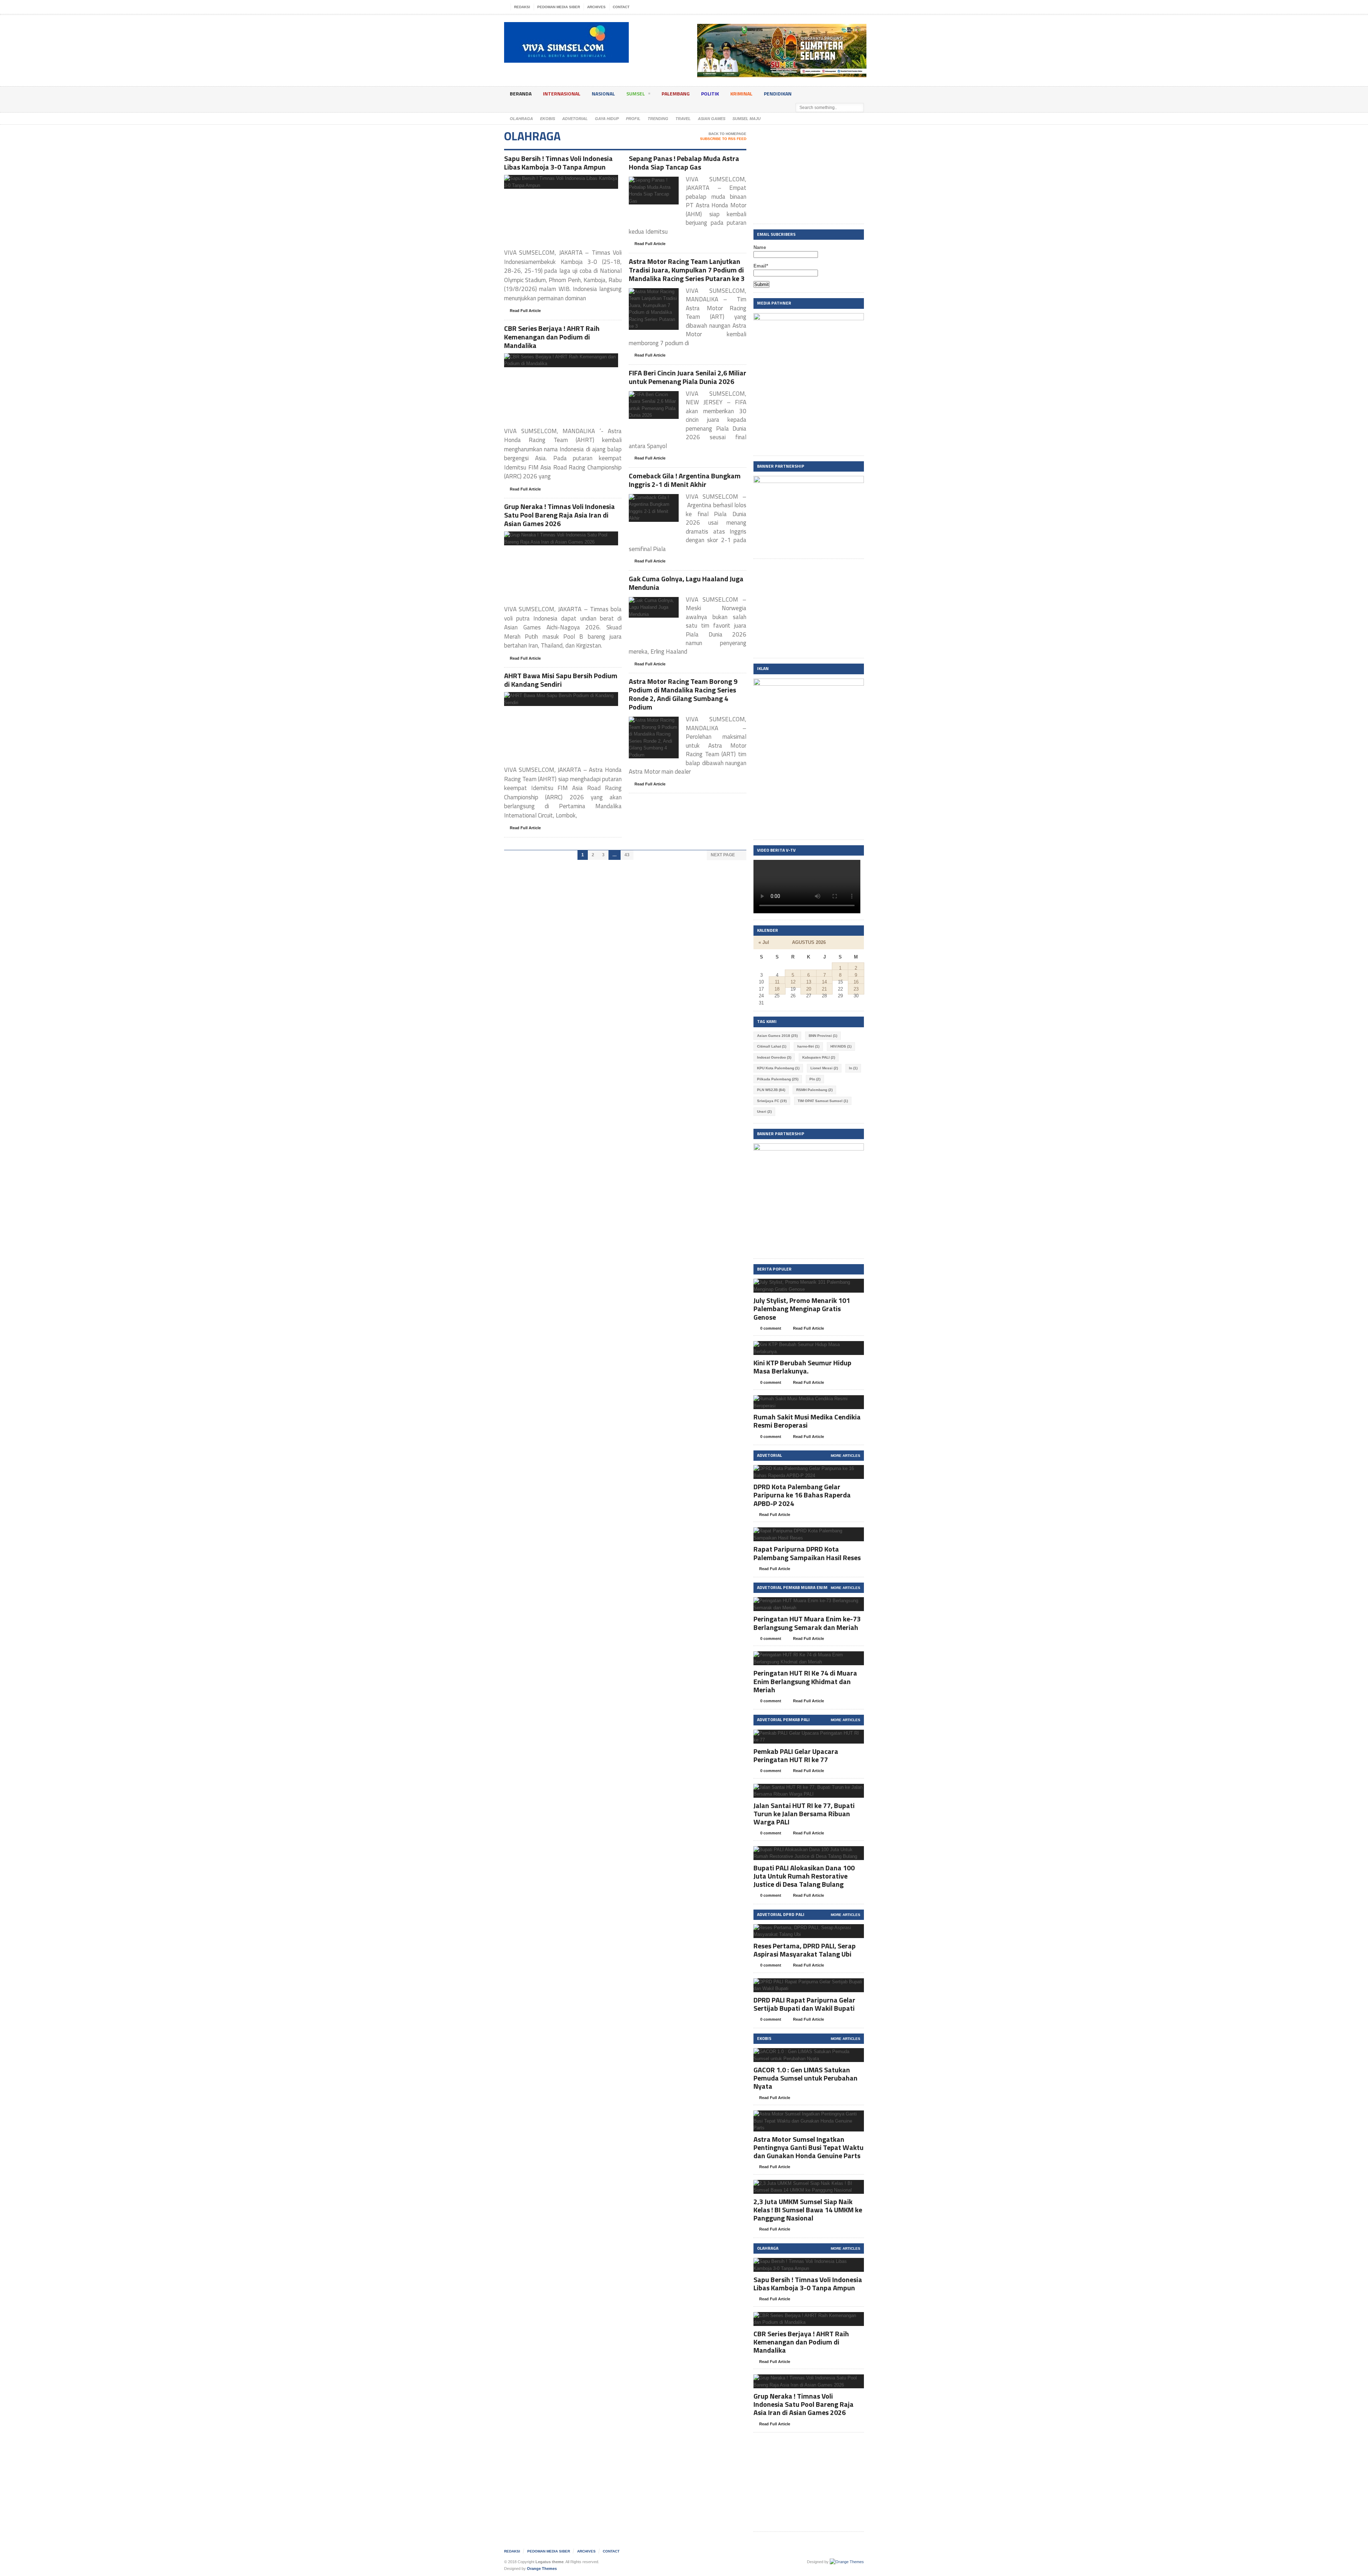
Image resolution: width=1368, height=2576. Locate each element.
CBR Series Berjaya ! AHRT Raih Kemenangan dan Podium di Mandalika (552, 337)
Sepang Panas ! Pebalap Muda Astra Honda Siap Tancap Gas (684, 163)
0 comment (770, 1328)
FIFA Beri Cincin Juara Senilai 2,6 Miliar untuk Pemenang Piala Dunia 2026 (688, 377)
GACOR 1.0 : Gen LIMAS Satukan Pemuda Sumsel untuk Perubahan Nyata (805, 2078)
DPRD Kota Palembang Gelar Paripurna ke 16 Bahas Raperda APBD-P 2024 (802, 1495)
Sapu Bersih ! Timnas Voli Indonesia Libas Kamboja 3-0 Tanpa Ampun (558, 163)
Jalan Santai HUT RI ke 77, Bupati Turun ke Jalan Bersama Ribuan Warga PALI (804, 1814)
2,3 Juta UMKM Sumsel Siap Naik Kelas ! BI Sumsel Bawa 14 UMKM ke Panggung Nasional (808, 2210)
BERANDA (521, 94)
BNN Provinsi (823, 1036)
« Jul (764, 942)
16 (856, 982)
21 (824, 989)
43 (627, 855)
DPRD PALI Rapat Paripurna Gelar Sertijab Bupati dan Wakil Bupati (804, 2004)
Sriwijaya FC (772, 1101)
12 (793, 982)
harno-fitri (808, 1046)
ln (853, 1068)
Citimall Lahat (772, 1046)
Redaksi (522, 7)
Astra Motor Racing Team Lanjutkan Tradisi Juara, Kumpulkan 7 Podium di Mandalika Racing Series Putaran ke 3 (687, 270)
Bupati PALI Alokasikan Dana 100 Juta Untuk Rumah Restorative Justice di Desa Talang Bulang (804, 1876)
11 (777, 982)
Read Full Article (525, 311)
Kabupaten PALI (819, 1057)
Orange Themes (542, 2569)
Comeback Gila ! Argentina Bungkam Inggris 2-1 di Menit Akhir (685, 480)
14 (824, 982)
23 (856, 989)
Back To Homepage (727, 134)
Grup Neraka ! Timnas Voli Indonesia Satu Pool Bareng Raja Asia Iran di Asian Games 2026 (559, 515)
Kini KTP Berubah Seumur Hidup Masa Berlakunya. (802, 1367)
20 (809, 989)
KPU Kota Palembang (778, 1068)
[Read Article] (570, 181)
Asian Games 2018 (777, 1036)
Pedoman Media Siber (559, 7)
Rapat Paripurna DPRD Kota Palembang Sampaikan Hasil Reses (807, 1553)
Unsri (764, 1112)
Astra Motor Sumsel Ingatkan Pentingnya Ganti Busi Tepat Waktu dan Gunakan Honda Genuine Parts (809, 2147)
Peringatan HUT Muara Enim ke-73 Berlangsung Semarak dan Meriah (807, 1623)
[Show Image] (552, 181)
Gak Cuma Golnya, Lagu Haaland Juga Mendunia (686, 583)
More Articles (846, 1456)
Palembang (676, 94)
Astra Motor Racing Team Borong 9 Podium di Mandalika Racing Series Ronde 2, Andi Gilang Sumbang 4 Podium (683, 694)
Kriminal (741, 94)
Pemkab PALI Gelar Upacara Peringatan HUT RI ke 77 (796, 1755)
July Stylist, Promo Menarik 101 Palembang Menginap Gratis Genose (802, 1308)
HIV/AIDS (841, 1046)
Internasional (562, 94)
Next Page (723, 855)
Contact (621, 7)
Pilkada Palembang (778, 1079)
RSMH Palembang (814, 1090)
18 (777, 989)
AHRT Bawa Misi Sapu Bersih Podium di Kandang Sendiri (561, 680)
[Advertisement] (809, 175)
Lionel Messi (824, 1068)
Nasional (603, 94)
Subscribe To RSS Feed (723, 139)
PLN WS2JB (771, 1090)
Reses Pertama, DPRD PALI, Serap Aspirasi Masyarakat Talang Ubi (805, 1950)
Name (760, 247)
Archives (596, 7)
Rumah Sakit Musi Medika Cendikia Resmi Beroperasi (807, 1421)
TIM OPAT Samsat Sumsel (823, 1101)
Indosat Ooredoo (774, 1057)
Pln (815, 1079)
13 (809, 982)
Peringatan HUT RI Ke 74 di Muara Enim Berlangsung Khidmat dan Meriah (805, 1681)
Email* (761, 266)
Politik (710, 94)
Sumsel (636, 94)
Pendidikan (778, 94)
